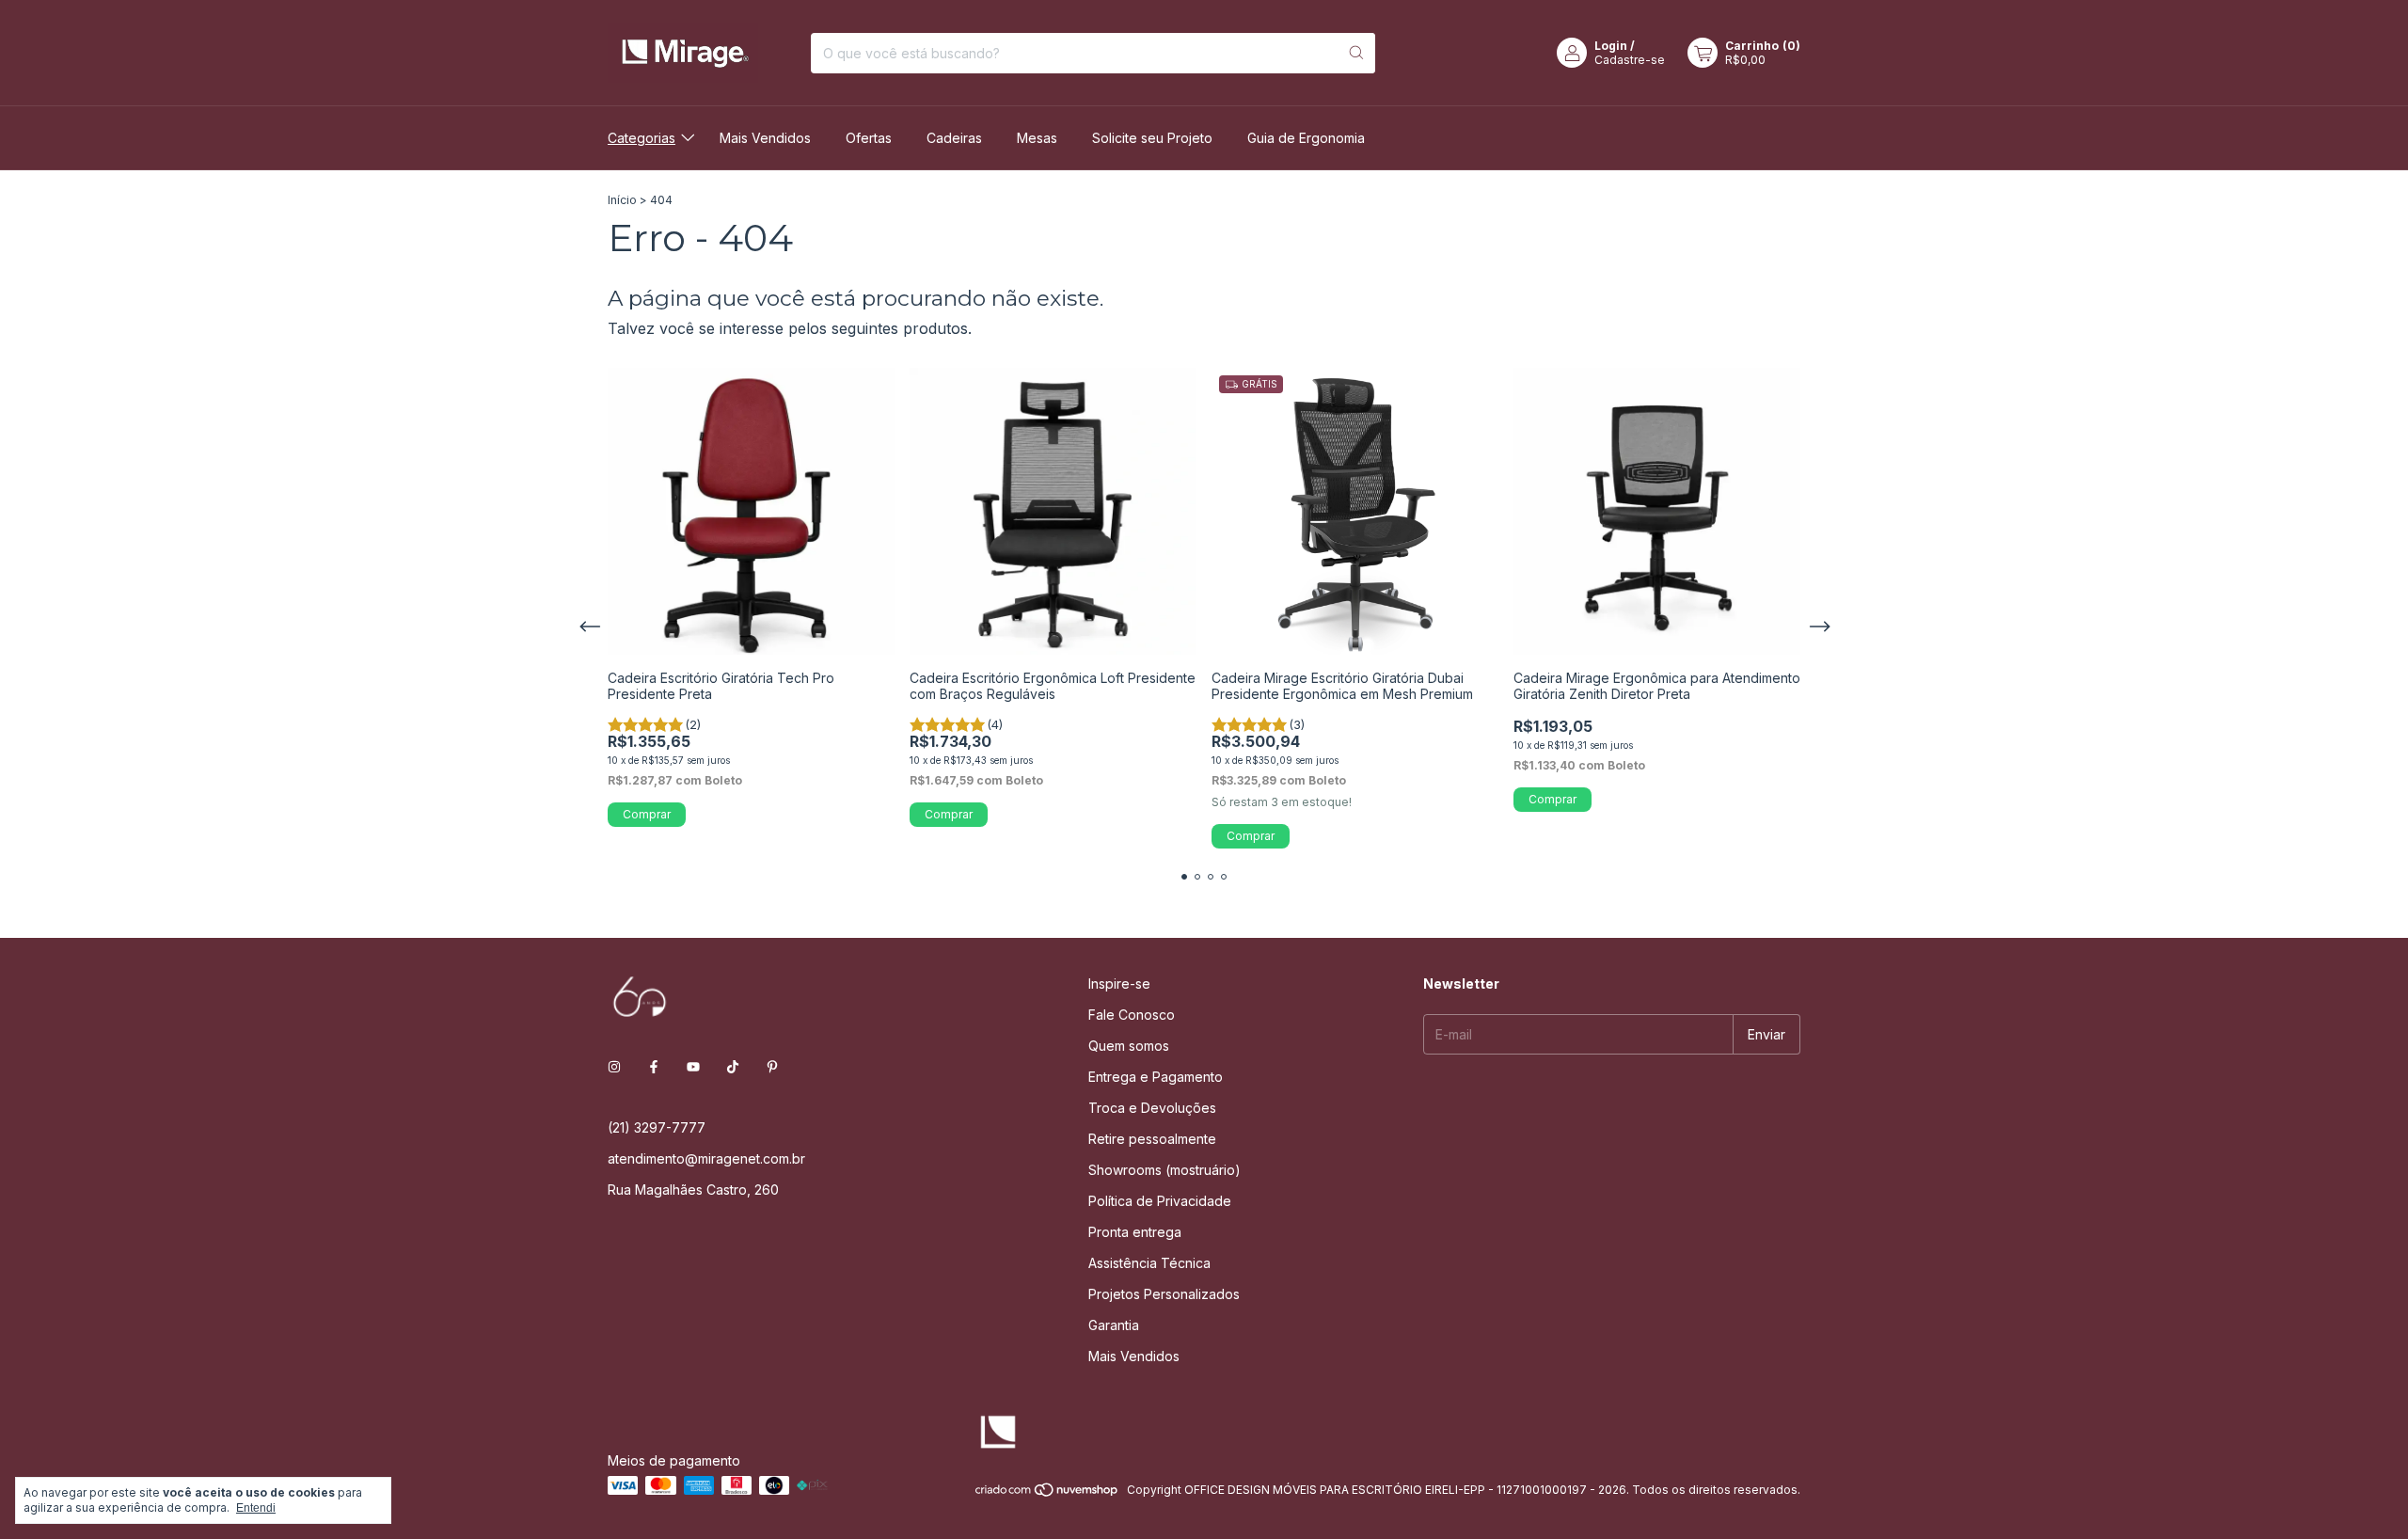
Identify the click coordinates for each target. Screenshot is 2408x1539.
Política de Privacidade (1160, 1201)
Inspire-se (1119, 984)
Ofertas (869, 138)
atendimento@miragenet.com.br (706, 1158)
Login (1611, 46)
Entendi (256, 1508)
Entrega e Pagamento (1156, 1077)
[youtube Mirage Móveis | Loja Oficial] (693, 1066)
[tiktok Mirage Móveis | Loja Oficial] (733, 1066)
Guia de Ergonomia (1306, 138)
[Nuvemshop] (1047, 1494)
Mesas (1037, 138)
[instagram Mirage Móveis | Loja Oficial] (614, 1066)
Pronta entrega (1135, 1232)
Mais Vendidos (765, 138)
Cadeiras (954, 138)
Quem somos (1129, 1046)
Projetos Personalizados (1164, 1294)
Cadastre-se (1630, 60)
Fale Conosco (1132, 1015)
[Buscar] (1356, 53)
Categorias (642, 138)
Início (622, 200)
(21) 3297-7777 (657, 1127)
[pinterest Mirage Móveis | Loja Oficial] (772, 1066)
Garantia (1114, 1325)
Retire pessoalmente (1152, 1139)
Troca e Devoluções (1152, 1108)
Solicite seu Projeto (1152, 138)
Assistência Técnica (1149, 1263)
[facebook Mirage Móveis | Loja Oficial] (654, 1066)
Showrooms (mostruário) (1164, 1170)
